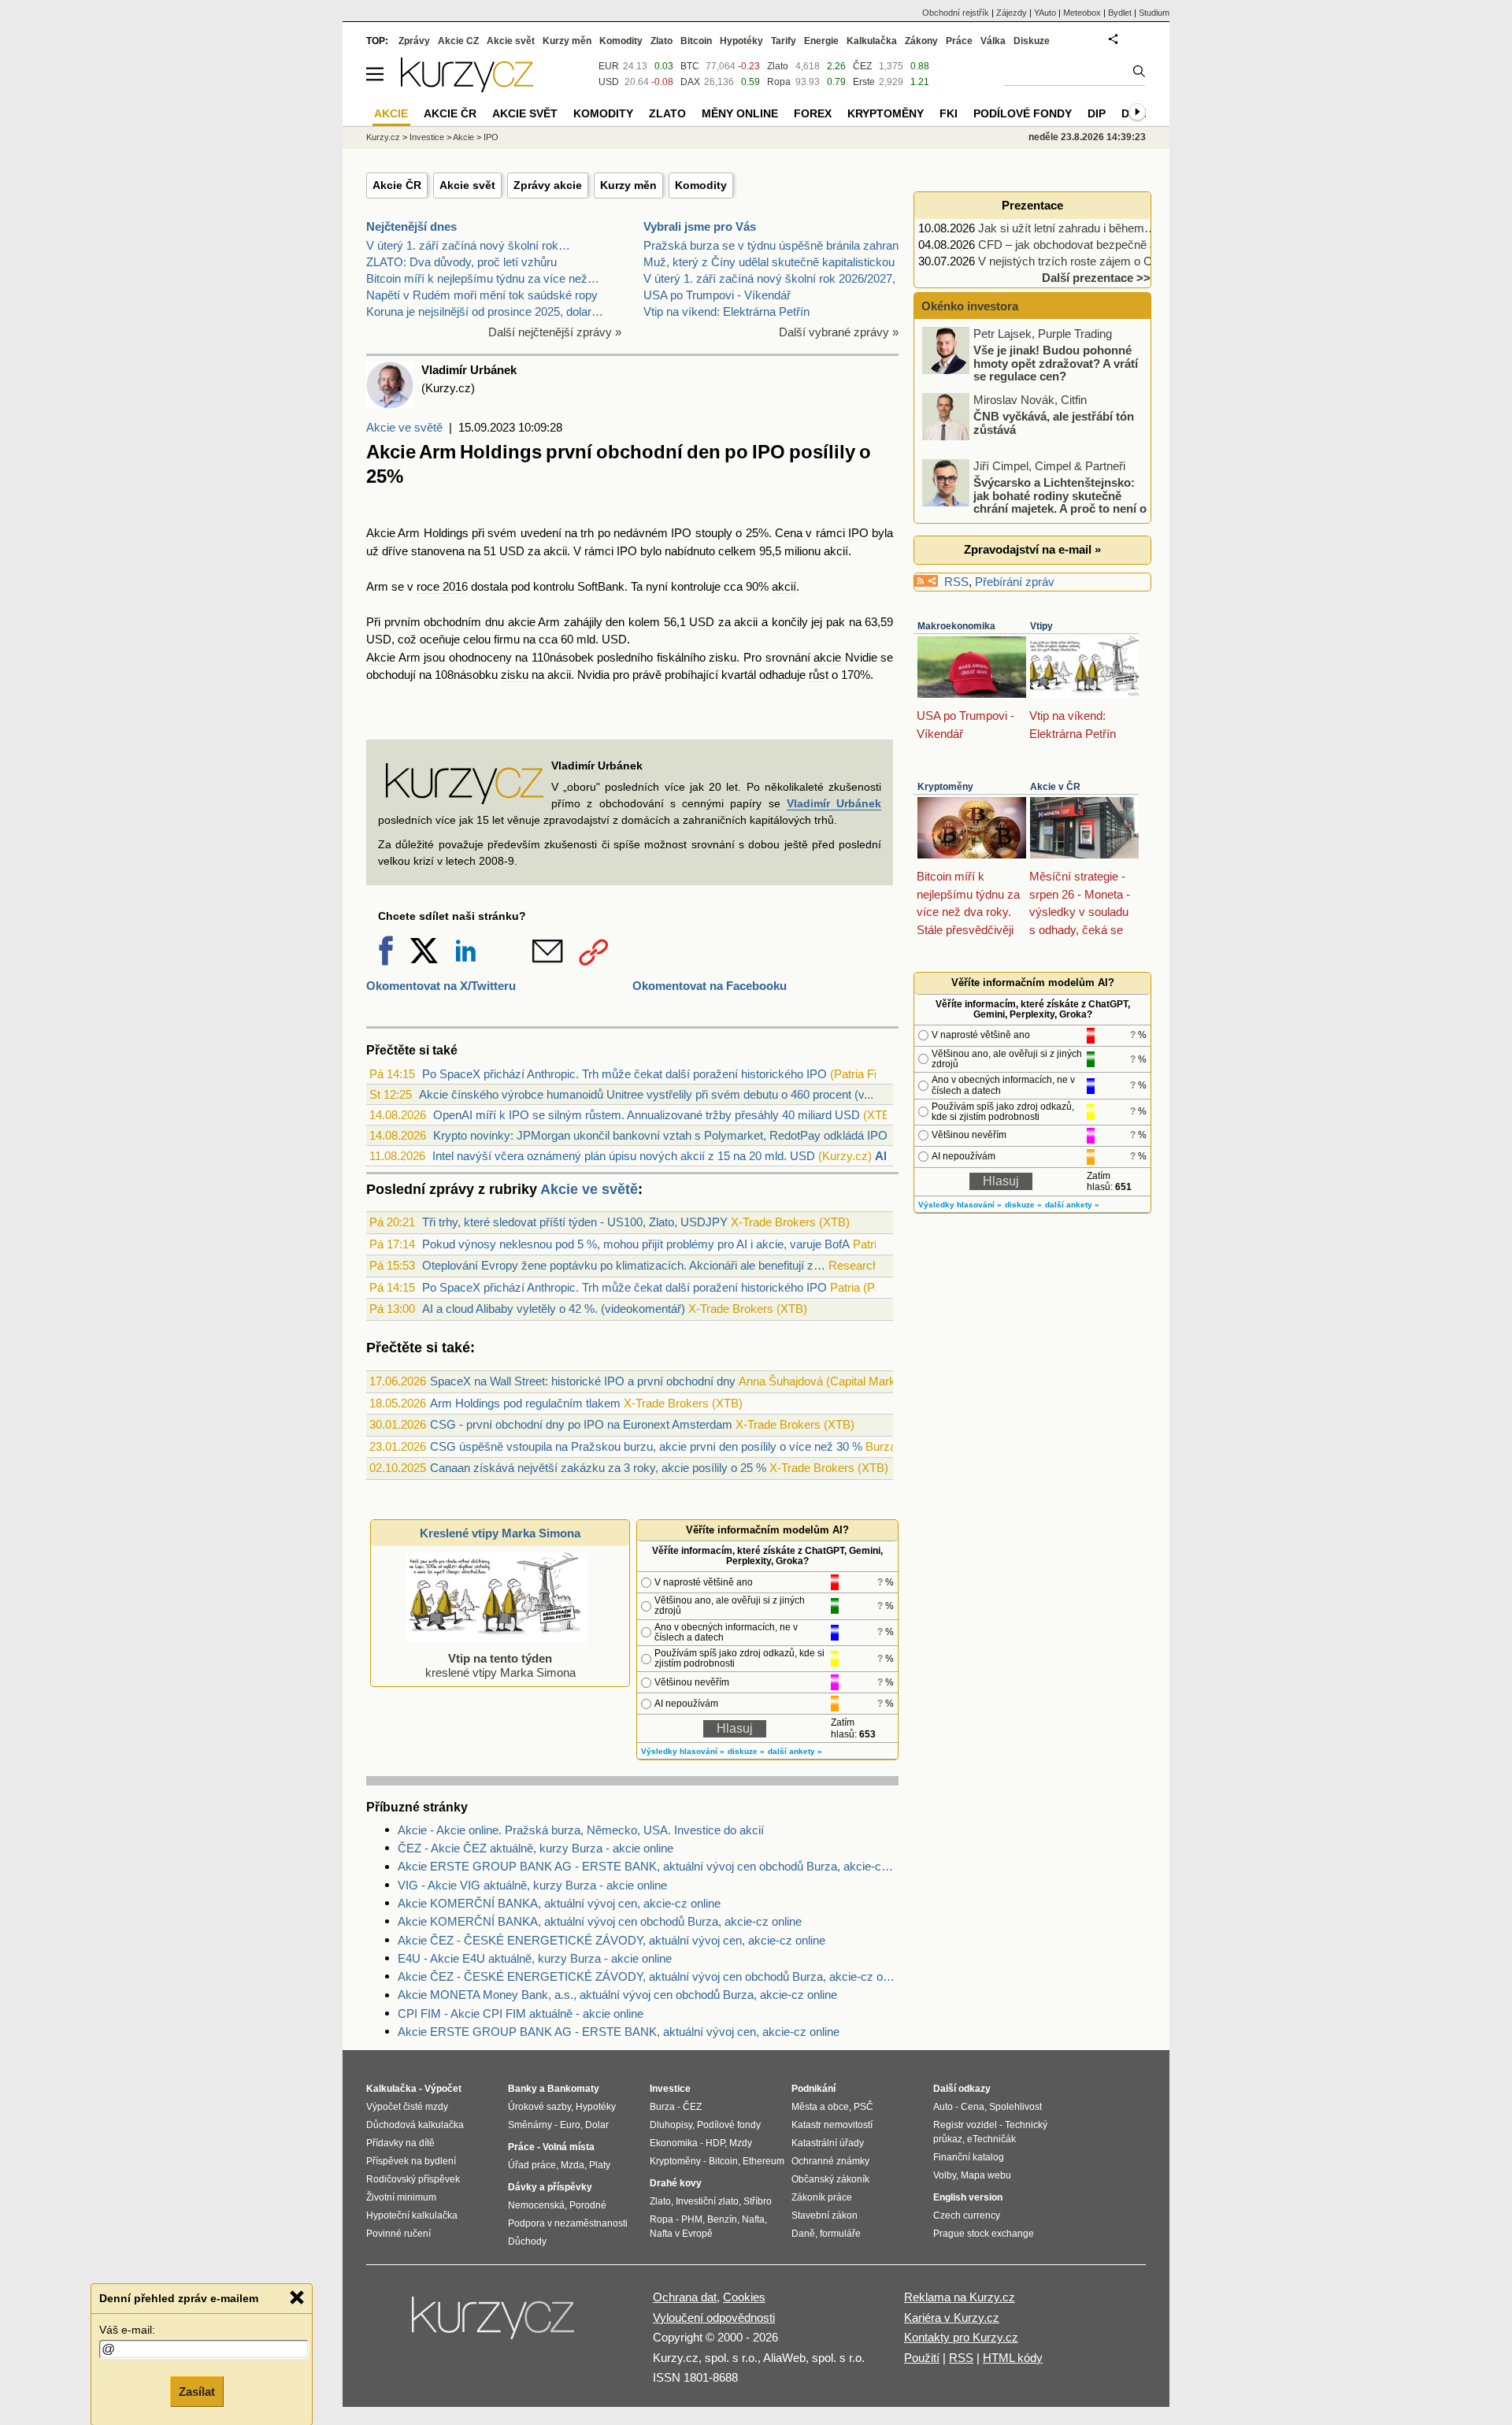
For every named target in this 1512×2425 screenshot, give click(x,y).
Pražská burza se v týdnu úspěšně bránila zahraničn (778, 245)
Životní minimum (401, 2197)
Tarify (784, 41)
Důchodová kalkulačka (415, 2125)
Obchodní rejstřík (956, 13)
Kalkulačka (872, 41)
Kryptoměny (945, 787)
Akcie (381, 533)
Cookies (744, 2297)
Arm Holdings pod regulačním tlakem (525, 1403)
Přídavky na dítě (400, 2143)
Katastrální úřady (828, 2143)
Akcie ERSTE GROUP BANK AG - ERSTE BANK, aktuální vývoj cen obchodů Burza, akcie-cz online (648, 1866)
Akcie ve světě (404, 427)
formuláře (840, 2234)
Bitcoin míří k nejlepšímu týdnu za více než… (483, 278)
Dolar (597, 2125)
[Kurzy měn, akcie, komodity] (495, 2324)
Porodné (588, 2205)
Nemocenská (536, 2205)
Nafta (753, 2219)
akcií (836, 551)
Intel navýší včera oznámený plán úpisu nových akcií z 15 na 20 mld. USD (624, 1156)
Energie (821, 41)
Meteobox (1082, 13)
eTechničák (991, 2139)
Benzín (722, 2219)
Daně (803, 2234)
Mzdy (741, 2143)
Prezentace (1032, 205)
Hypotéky (741, 41)
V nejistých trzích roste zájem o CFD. (1075, 261)
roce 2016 (442, 586)
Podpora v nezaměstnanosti (568, 2223)
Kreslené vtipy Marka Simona (500, 1533)
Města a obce (820, 2107)
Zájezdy (1012, 13)
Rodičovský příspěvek (413, 2179)
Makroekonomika (956, 626)
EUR (609, 66)
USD (512, 551)
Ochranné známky (830, 2161)
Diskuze (1032, 41)
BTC (690, 66)
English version (968, 2197)
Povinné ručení (398, 2234)
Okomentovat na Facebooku (710, 986)
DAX (690, 82)
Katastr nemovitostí (832, 2125)
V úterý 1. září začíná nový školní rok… (468, 245)
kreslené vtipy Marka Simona (500, 1665)
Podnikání (813, 2089)
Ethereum (763, 2161)
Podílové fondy (1023, 113)
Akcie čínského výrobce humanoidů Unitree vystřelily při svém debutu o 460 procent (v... (646, 1094)
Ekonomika (674, 2143)
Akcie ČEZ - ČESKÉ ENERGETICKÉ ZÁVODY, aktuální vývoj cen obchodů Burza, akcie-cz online (648, 1976)
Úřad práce (532, 2165)
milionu (802, 551)
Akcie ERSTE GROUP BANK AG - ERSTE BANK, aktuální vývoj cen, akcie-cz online (619, 2032)
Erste (864, 82)
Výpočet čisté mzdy (407, 2107)
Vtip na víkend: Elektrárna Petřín (726, 311)
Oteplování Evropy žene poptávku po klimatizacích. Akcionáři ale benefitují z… (624, 1265)
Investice (427, 137)
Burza (662, 2107)
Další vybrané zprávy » (839, 332)
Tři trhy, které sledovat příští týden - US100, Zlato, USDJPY (575, 1222)
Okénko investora (968, 306)
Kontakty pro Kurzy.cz (961, 2337)
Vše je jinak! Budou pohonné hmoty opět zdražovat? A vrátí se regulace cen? (1056, 363)
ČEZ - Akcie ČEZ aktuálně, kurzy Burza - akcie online (535, 1848)
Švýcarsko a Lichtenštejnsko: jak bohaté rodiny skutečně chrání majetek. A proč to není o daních (1036, 502)
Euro (570, 2125)
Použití (922, 2358)
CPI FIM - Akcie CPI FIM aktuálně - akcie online (521, 2013)
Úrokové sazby (539, 2107)
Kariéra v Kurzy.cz (952, 2317)
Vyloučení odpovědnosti (714, 2317)
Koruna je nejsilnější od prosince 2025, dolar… (485, 311)
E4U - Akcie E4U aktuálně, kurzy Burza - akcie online (535, 1958)
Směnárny (530, 2125)
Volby (945, 2175)
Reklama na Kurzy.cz (960, 2297)
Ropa (779, 82)
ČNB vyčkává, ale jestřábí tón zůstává (1054, 423)
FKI (949, 113)
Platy (600, 2165)
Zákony (921, 41)
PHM (692, 2219)
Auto (943, 2107)
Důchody (527, 2241)
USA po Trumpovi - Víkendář (717, 295)
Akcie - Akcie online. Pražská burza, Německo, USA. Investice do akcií (581, 1830)
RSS (956, 582)
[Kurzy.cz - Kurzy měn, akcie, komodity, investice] (467, 88)
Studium (1154, 13)
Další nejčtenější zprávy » (555, 332)
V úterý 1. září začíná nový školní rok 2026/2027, (769, 278)
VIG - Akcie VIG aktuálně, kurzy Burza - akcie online (532, 1885)
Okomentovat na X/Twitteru (441, 986)
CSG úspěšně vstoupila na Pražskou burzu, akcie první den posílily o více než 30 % (646, 1446)
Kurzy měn (628, 185)
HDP (715, 2143)
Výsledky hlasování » (683, 1751)
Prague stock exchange (984, 2234)
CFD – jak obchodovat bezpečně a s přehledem (1101, 245)
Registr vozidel (965, 2125)
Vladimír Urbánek (834, 803)
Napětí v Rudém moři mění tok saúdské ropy (482, 295)
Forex (813, 113)
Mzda (573, 2165)
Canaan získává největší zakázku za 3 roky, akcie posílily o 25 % (598, 1468)
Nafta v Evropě (681, 2234)
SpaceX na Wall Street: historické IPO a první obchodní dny (583, 1381)
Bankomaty (573, 2089)
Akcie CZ (458, 41)
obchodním (452, 622)
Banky (523, 2089)
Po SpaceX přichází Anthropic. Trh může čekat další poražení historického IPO (624, 1074)
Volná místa (569, 2147)
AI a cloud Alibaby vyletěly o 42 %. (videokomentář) (554, 1309)
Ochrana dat (685, 2297)
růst (819, 675)
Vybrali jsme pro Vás (700, 226)
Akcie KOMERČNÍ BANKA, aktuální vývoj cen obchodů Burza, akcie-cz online (600, 1921)
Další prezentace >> (1096, 278)
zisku (723, 657)
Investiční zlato (707, 2201)
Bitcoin (696, 41)
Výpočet (443, 2089)
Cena (973, 2107)
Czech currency (967, 2216)
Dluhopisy (671, 2125)
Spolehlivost (1015, 2107)
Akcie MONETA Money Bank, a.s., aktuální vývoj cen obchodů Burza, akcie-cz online (617, 1995)
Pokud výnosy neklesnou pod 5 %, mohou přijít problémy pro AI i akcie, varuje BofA (636, 1244)
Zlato (778, 66)
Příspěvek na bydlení (411, 2161)
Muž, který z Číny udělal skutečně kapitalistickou (769, 262)
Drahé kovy (676, 2183)
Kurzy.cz (383, 137)
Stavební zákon (825, 2216)
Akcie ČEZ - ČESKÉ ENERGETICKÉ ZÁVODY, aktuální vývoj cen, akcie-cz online (611, 1940)
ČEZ (862, 66)
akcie (522, 622)
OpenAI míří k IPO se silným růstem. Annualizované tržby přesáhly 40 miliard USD (647, 1115)
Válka (993, 41)
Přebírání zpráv (1015, 582)
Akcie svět (467, 185)
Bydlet (1120, 13)
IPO (681, 533)
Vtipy (1041, 626)
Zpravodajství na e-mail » (1032, 549)
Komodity (701, 185)
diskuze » (746, 1751)
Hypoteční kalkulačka (412, 2216)
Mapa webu (986, 2175)
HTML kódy (1013, 2358)
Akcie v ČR (1055, 787)
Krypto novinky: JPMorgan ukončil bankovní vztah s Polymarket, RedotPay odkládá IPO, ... (668, 1135)
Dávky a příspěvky (550, 2187)
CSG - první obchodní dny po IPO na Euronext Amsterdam (581, 1424)
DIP (1097, 113)
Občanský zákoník (830, 2179)
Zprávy (414, 41)
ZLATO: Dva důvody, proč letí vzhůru (461, 262)
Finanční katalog (969, 2157)
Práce (959, 41)
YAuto (1045, 13)
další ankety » (795, 1751)
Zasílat (197, 2391)
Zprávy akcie (548, 185)
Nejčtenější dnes (411, 226)
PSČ (863, 2107)
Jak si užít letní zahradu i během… (1067, 228)
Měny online (740, 113)
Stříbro (758, 2201)
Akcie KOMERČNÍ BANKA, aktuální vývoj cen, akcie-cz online (559, 1903)
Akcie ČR (397, 185)
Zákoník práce (822, 2197)
